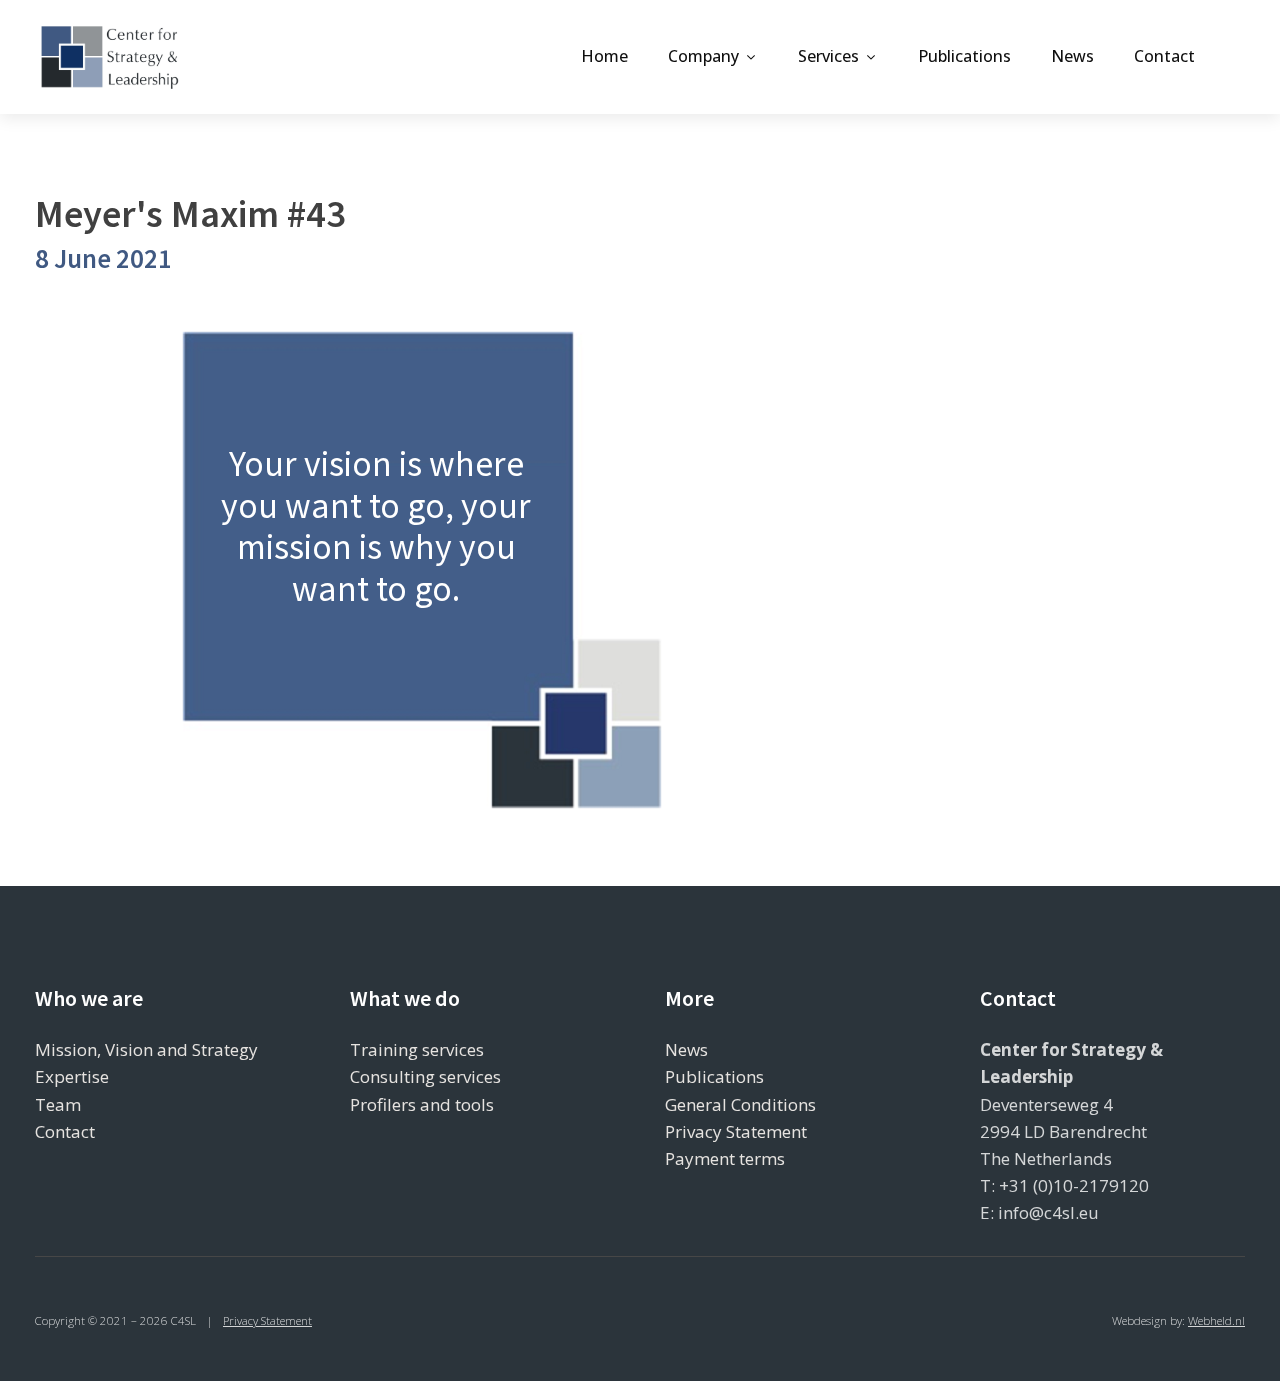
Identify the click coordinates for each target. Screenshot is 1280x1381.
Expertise (72, 1076)
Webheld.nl (1216, 1320)
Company (703, 56)
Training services (417, 1049)
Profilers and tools (422, 1104)
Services (828, 56)
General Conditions (740, 1104)
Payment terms (725, 1158)
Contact (1164, 56)
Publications (964, 56)
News (1072, 56)
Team (58, 1104)
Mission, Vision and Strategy (146, 1049)
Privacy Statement (736, 1131)
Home (604, 56)
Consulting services (425, 1076)
